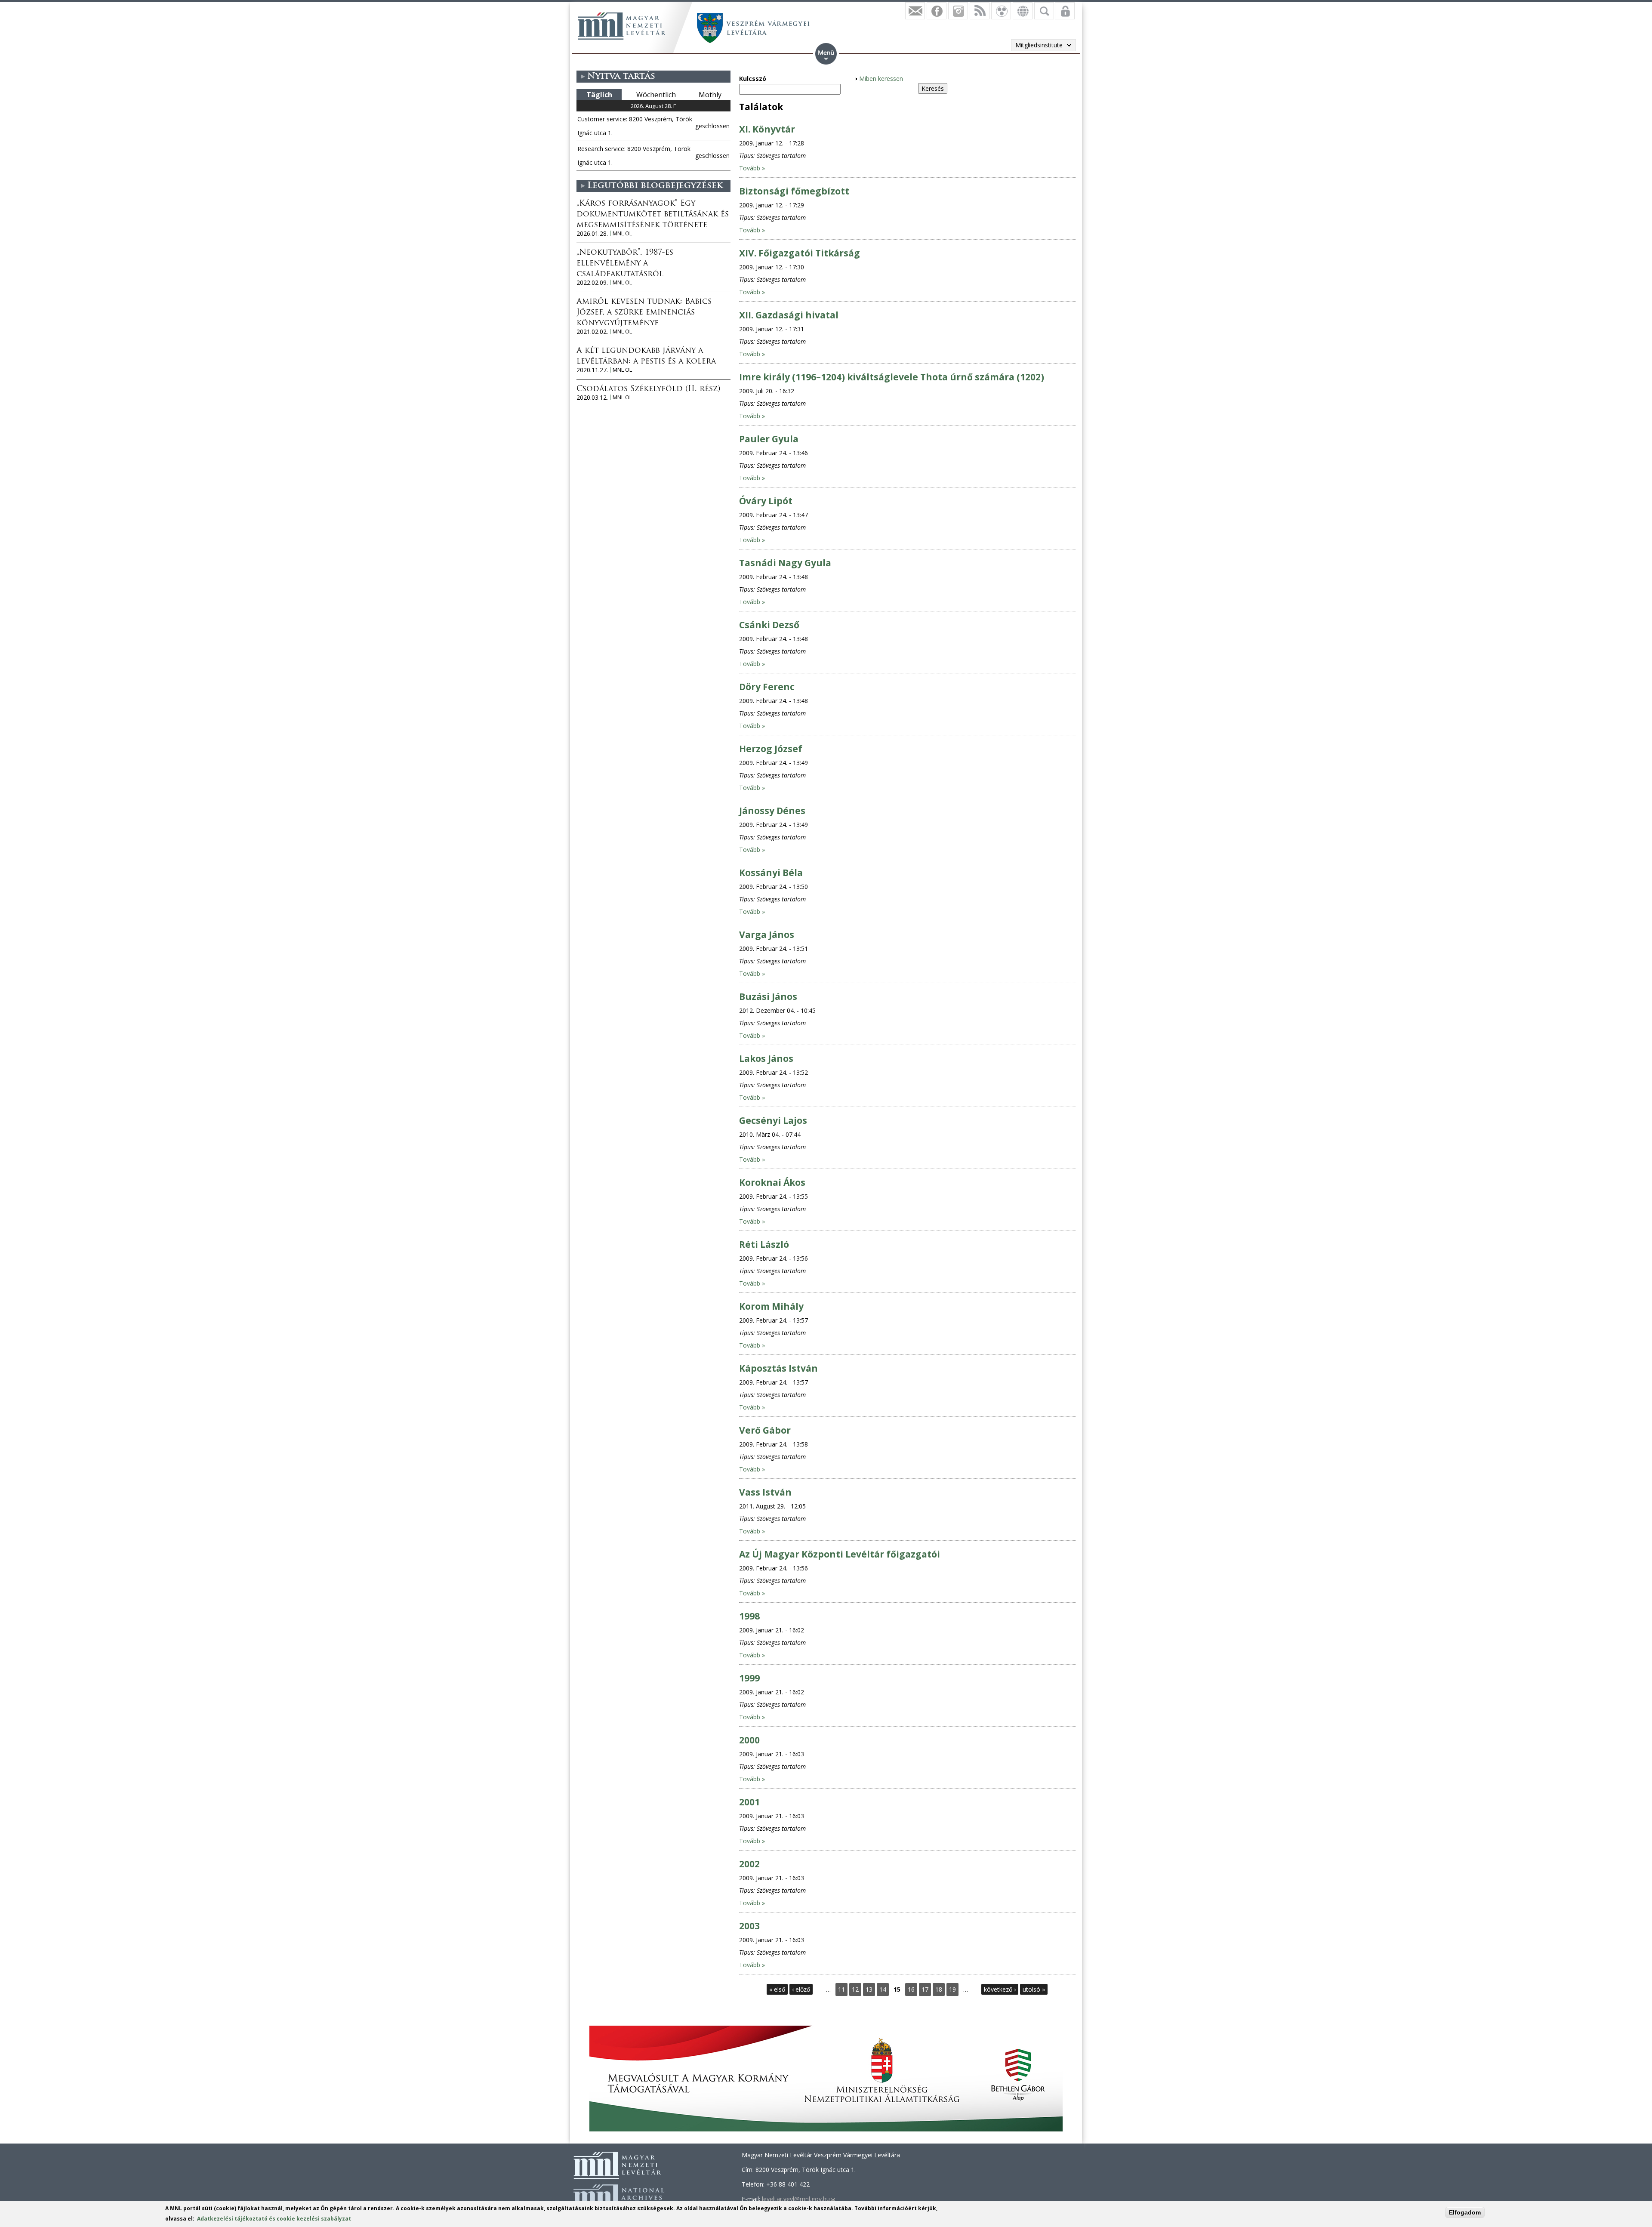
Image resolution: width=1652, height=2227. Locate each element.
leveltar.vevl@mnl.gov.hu (798, 2199)
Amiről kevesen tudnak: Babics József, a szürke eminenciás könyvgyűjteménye (644, 313)
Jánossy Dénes (772, 811)
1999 (749, 1678)
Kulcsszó (753, 79)
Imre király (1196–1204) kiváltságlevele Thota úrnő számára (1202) (892, 377)
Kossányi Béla (771, 873)
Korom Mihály (771, 1306)
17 (925, 1989)
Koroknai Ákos (772, 1182)
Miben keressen (881, 79)
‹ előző (801, 1989)
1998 (749, 1616)
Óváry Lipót (766, 501)
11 (841, 1989)
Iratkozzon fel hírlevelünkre (915, 11)
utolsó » (1034, 1989)
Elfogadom (1465, 2212)
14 (883, 1989)
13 (869, 1989)
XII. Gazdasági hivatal (789, 315)
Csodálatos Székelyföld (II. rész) (648, 389)
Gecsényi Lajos (773, 1120)
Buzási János (768, 996)
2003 (749, 1926)
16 (911, 1989)
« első (777, 1989)
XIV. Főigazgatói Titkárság (800, 253)
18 (939, 1989)
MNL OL (622, 233)
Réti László (764, 1244)
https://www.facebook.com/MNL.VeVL (937, 11)
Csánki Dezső (769, 625)
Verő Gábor (765, 1430)
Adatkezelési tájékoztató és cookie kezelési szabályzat (274, 2219)
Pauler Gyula (769, 439)
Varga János (767, 935)
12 (855, 1989)
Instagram (958, 11)
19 (952, 1989)
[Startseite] (622, 26)
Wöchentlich (656, 95)
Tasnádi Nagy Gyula (785, 563)
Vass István (765, 1492)
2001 (749, 1802)
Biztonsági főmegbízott (794, 191)
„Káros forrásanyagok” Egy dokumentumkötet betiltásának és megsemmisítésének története (653, 215)
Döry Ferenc (767, 687)
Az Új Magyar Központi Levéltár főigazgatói (840, 1554)
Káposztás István (778, 1368)
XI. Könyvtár (767, 129)
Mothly (710, 95)
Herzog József (771, 749)
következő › (1000, 1989)
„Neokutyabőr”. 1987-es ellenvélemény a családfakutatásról (625, 264)
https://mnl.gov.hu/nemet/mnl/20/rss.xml (980, 11)
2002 (749, 1864)
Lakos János (766, 1058)
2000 (749, 1740)
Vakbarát (1001, 11)
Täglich (599, 95)
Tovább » (752, 168)
